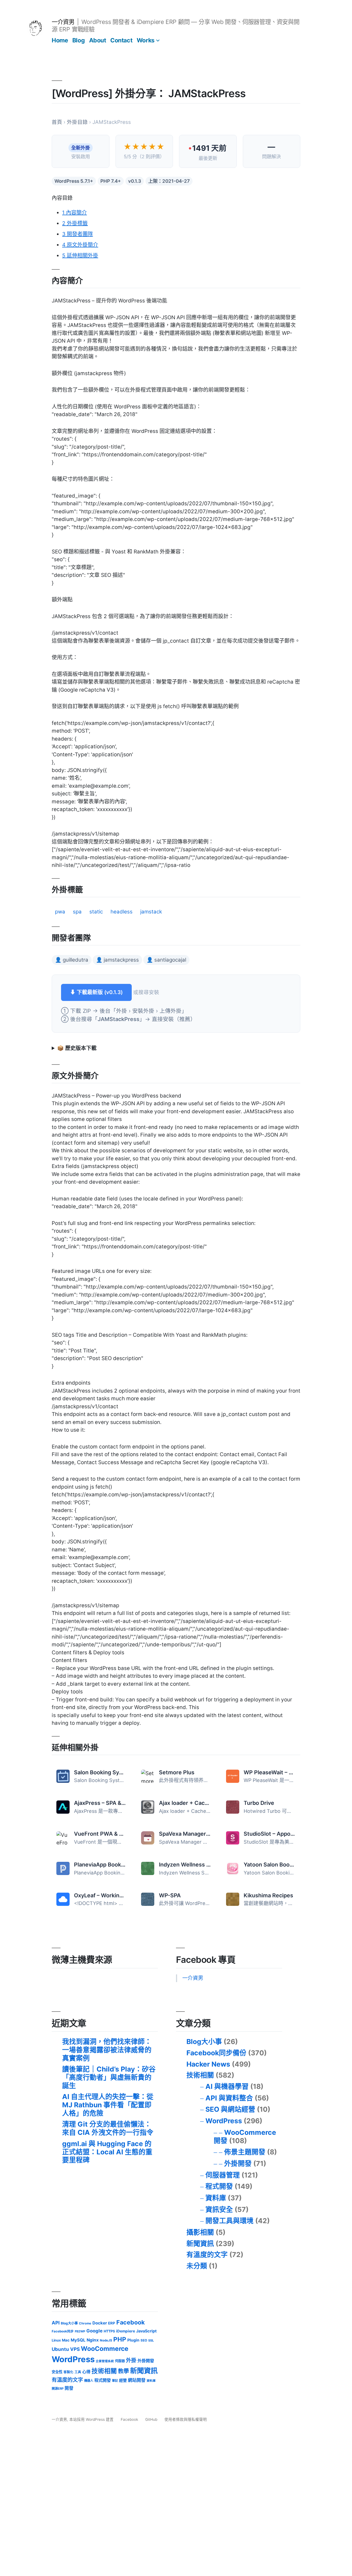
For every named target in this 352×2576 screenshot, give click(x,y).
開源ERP (58, 2389)
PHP (120, 2339)
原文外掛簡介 (80, 245)
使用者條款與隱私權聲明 (186, 2419)
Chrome (85, 2323)
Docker (100, 2323)
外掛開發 (238, 2163)
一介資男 (63, 22)
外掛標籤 (75, 223)
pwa (60, 912)
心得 (86, 2372)
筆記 (115, 2381)
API (56, 2323)
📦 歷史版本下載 (77, 1048)
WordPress (224, 2121)
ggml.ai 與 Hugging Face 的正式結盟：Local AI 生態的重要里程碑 (107, 2152)
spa (77, 912)
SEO (144, 2340)
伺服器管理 (223, 2175)
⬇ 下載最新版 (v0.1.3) (96, 992)
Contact (121, 40)
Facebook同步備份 (216, 2053)
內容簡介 (75, 213)
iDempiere (126, 2331)
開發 (69, 2388)
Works (146, 40)
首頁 (57, 122)
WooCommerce (105, 2349)
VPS (75, 2349)
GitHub (151, 2419)
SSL (151, 2340)
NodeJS (106, 2340)
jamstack (151, 912)
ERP (112, 2323)
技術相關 (200, 2075)
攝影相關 (200, 2232)
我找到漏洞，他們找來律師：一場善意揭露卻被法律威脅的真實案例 (107, 2050)
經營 (123, 2380)
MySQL (78, 2340)
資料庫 (216, 2198)
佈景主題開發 (245, 2152)
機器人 (89, 2381)
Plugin (133, 2340)
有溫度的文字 (207, 2255)
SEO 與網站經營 (230, 2109)
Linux (56, 2340)
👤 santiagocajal (166, 960)
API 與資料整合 (229, 2098)
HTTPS (109, 2331)
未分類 (197, 2266)
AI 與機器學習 (227, 2086)
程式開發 (219, 2186)
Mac (66, 2340)
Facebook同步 (63, 2331)
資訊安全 (219, 2209)
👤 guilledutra (72, 960)
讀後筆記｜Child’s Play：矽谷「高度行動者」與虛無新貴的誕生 (109, 2077)
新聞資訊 (200, 2244)
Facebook (130, 2322)
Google (94, 2331)
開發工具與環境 (229, 2221)
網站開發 (137, 2380)
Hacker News (208, 2064)
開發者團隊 (78, 234)
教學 (123, 2371)
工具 (78, 2372)
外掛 (131, 2360)
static (96, 912)
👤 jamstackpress (117, 960)
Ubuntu (60, 2349)
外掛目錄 (77, 122)
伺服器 (120, 2361)
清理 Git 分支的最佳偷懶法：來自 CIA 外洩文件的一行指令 (108, 2128)
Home (60, 40)
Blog (79, 40)
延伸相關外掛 (80, 256)
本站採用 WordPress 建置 (92, 2419)
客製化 (68, 2372)
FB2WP (80, 2331)
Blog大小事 (204, 2042)
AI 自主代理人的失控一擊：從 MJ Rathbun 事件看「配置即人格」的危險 (108, 2105)
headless (122, 912)
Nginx (93, 2340)
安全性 (57, 2372)
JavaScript (146, 2331)
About (98, 40)
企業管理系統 (105, 2361)
